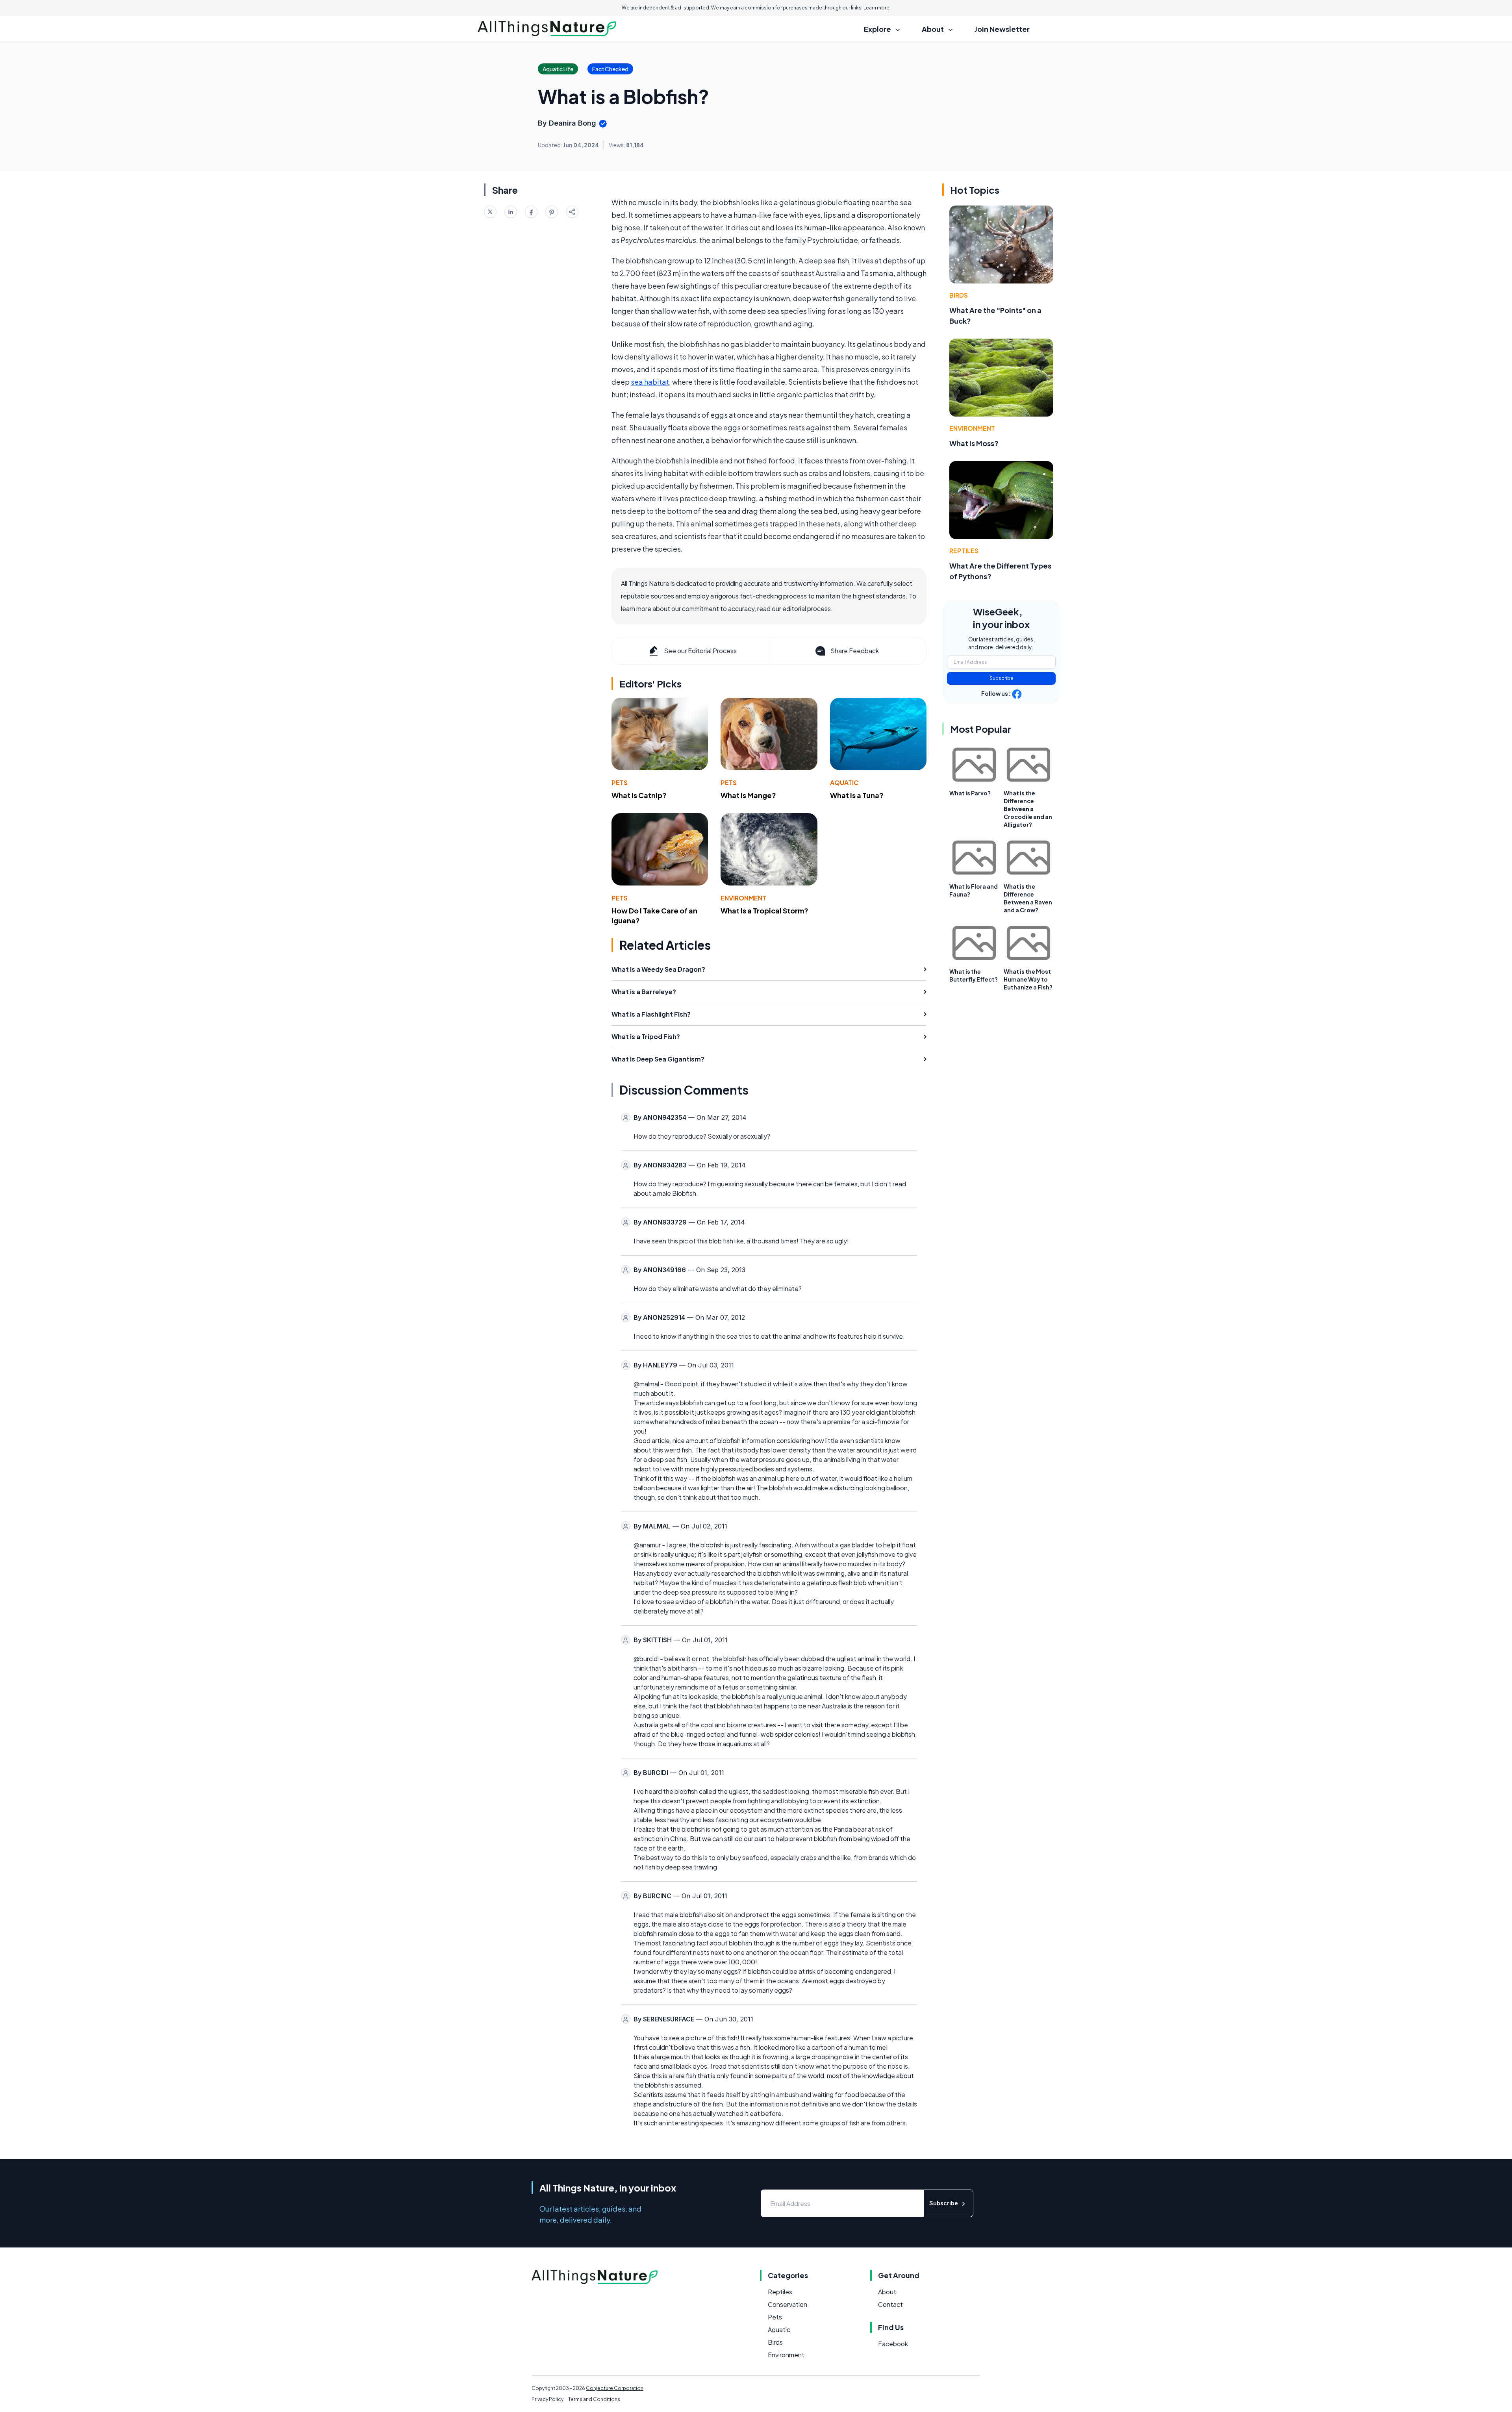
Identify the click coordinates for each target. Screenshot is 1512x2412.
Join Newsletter (1002, 29)
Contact (890, 2304)
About (887, 2292)
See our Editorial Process (700, 651)
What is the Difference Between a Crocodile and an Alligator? (1028, 809)
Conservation (787, 2304)
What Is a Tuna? (857, 795)
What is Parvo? (970, 793)
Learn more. (877, 8)
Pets (620, 783)
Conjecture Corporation (615, 2388)
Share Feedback (855, 651)
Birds (959, 295)
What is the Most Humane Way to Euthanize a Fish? (1028, 979)
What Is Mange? (748, 795)
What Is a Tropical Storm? (764, 911)
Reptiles (964, 551)
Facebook (893, 2344)
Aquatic (844, 783)
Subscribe (1002, 678)
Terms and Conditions (594, 2399)
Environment (743, 898)
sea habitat (650, 382)
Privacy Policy (548, 2399)
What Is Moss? (974, 443)
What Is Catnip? (639, 795)
